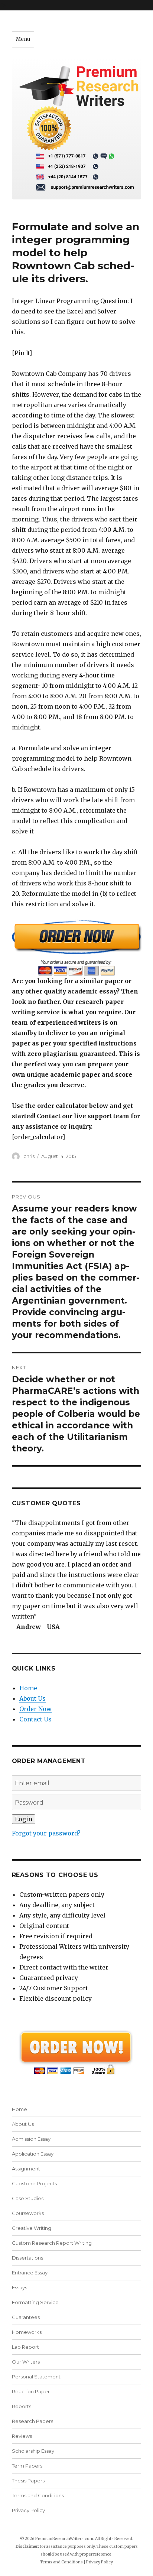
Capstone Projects (34, 2183)
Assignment (26, 2169)
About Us (32, 1698)
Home (28, 1688)
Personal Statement (36, 2377)
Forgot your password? (46, 1833)
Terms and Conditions (38, 2495)
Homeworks (27, 2332)
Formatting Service (35, 2302)
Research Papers (32, 2421)
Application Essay (33, 2154)
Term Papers (27, 2466)
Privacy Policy (28, 2510)
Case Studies (28, 2198)
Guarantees (26, 2317)
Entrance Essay (30, 2273)
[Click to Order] (77, 948)
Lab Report (25, 2347)
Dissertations (27, 2258)
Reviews (22, 2436)
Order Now (35, 1709)
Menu (23, 39)
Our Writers (26, 2362)
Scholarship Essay (33, 2451)
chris (29, 1156)
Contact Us (35, 1719)
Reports (22, 2406)
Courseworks (28, 2213)
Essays (19, 2287)
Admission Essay (31, 2139)
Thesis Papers (28, 2481)
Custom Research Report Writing (52, 2243)
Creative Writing (32, 2228)
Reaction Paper (31, 2391)
